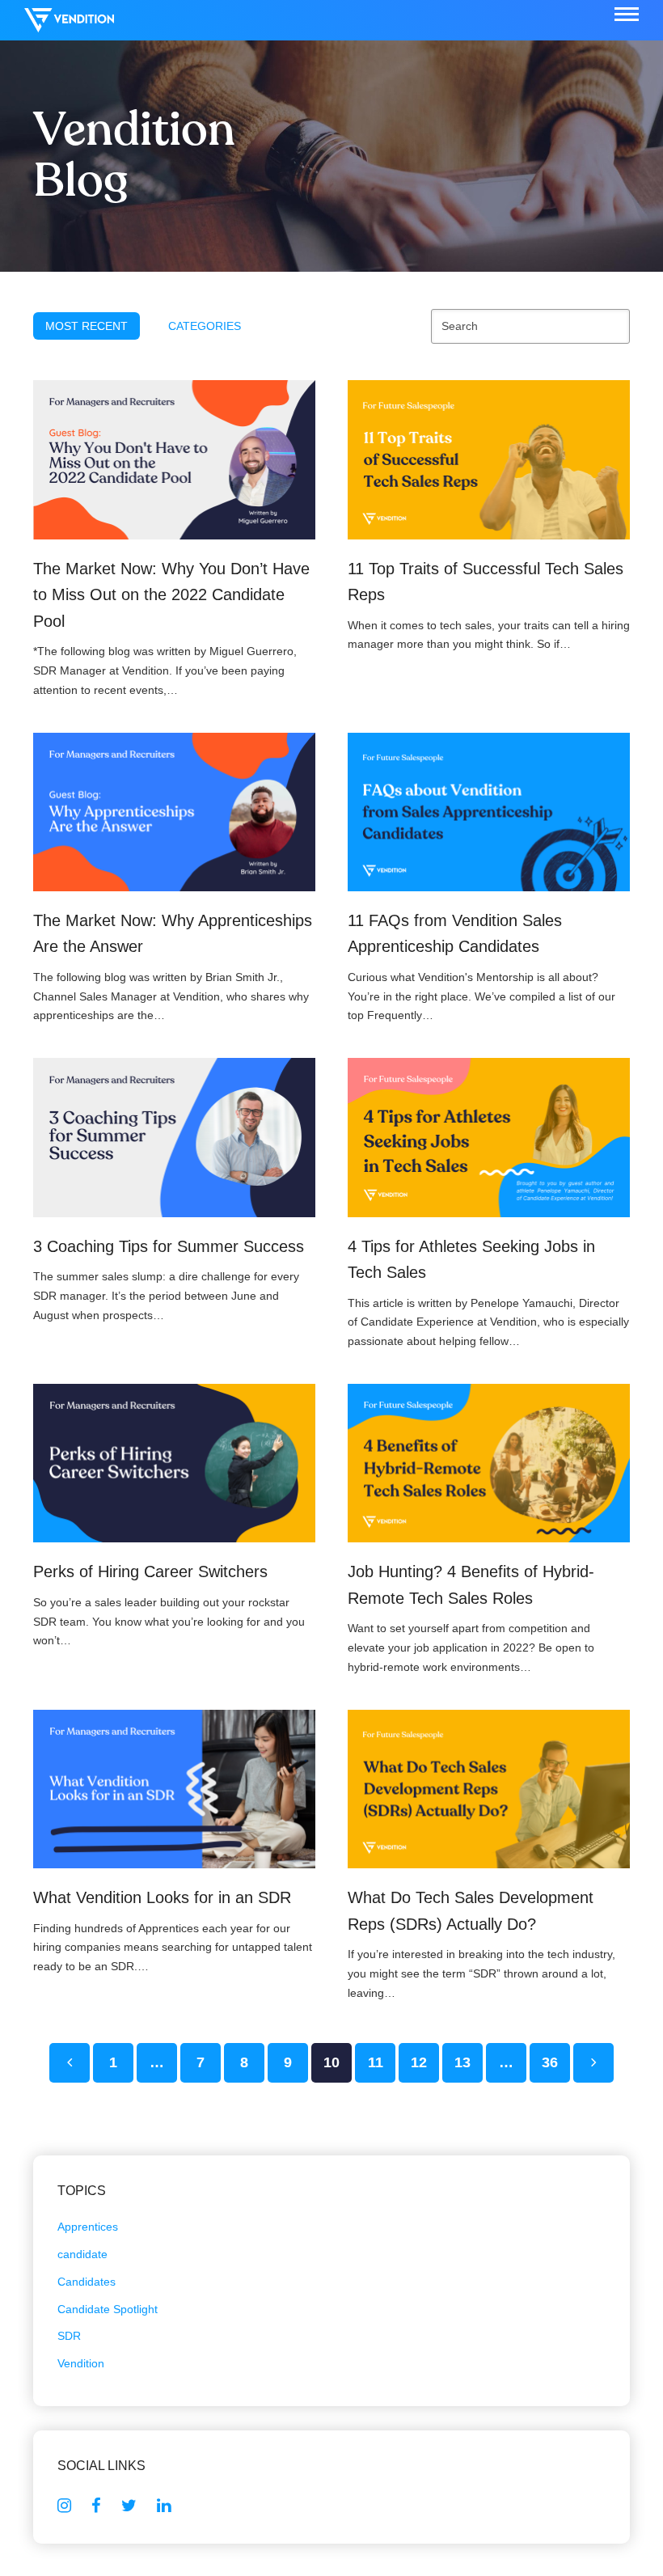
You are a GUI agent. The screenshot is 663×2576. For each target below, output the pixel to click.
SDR (69, 2336)
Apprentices (88, 2227)
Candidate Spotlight (108, 2309)
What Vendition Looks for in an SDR (162, 1897)
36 (556, 2062)
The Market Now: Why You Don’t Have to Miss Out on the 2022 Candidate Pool (171, 595)
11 (382, 2062)
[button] (627, 15)
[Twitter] (129, 2506)
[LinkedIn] (164, 2506)
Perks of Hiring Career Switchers (150, 1571)
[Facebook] (96, 2506)
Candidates (87, 2282)
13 (469, 2062)
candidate (82, 2254)
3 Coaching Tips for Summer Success (169, 1246)
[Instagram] (64, 2506)
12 (425, 2062)
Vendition (81, 2363)
